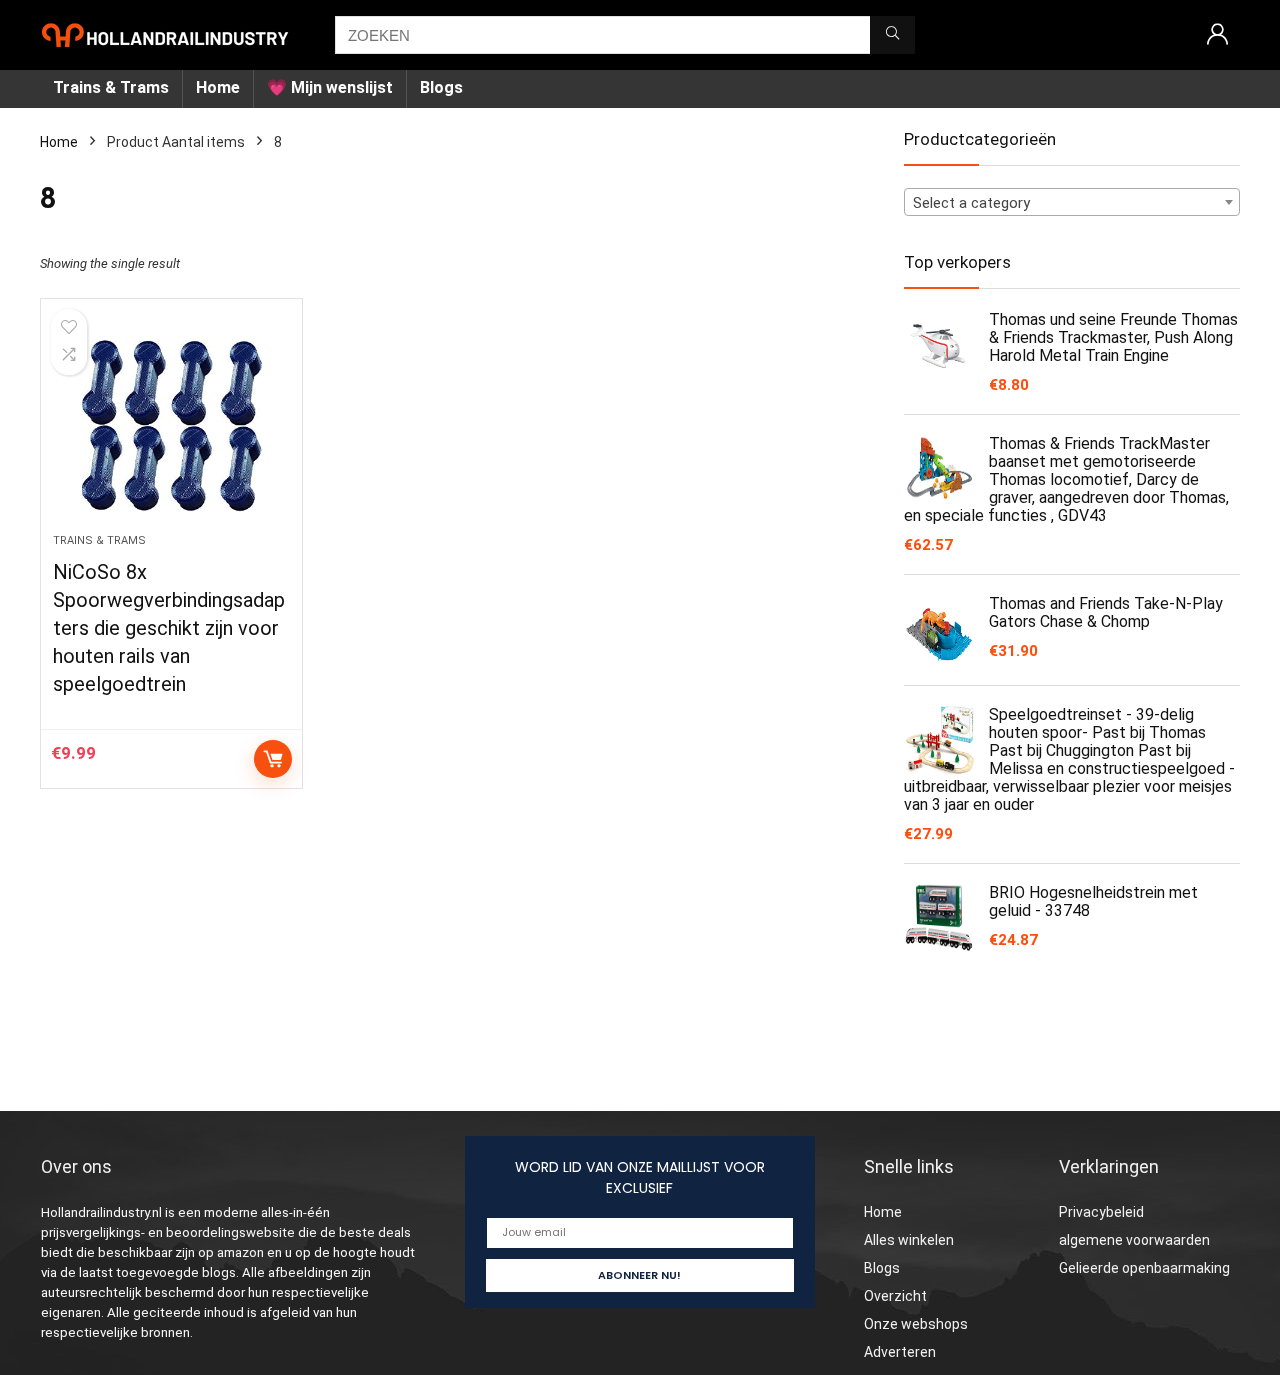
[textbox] (1072, 203)
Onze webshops (916, 1324)
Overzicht (895, 1296)
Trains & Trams (111, 87)
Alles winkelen (909, 1240)
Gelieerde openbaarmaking (1144, 1268)
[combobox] (1072, 202)
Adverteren (900, 1352)
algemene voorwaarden (1134, 1240)
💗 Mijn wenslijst (330, 87)
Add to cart (273, 759)
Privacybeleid (1101, 1212)
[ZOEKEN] (892, 35)
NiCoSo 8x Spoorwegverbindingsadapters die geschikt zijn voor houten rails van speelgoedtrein (169, 628)
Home (218, 87)
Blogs (441, 87)
